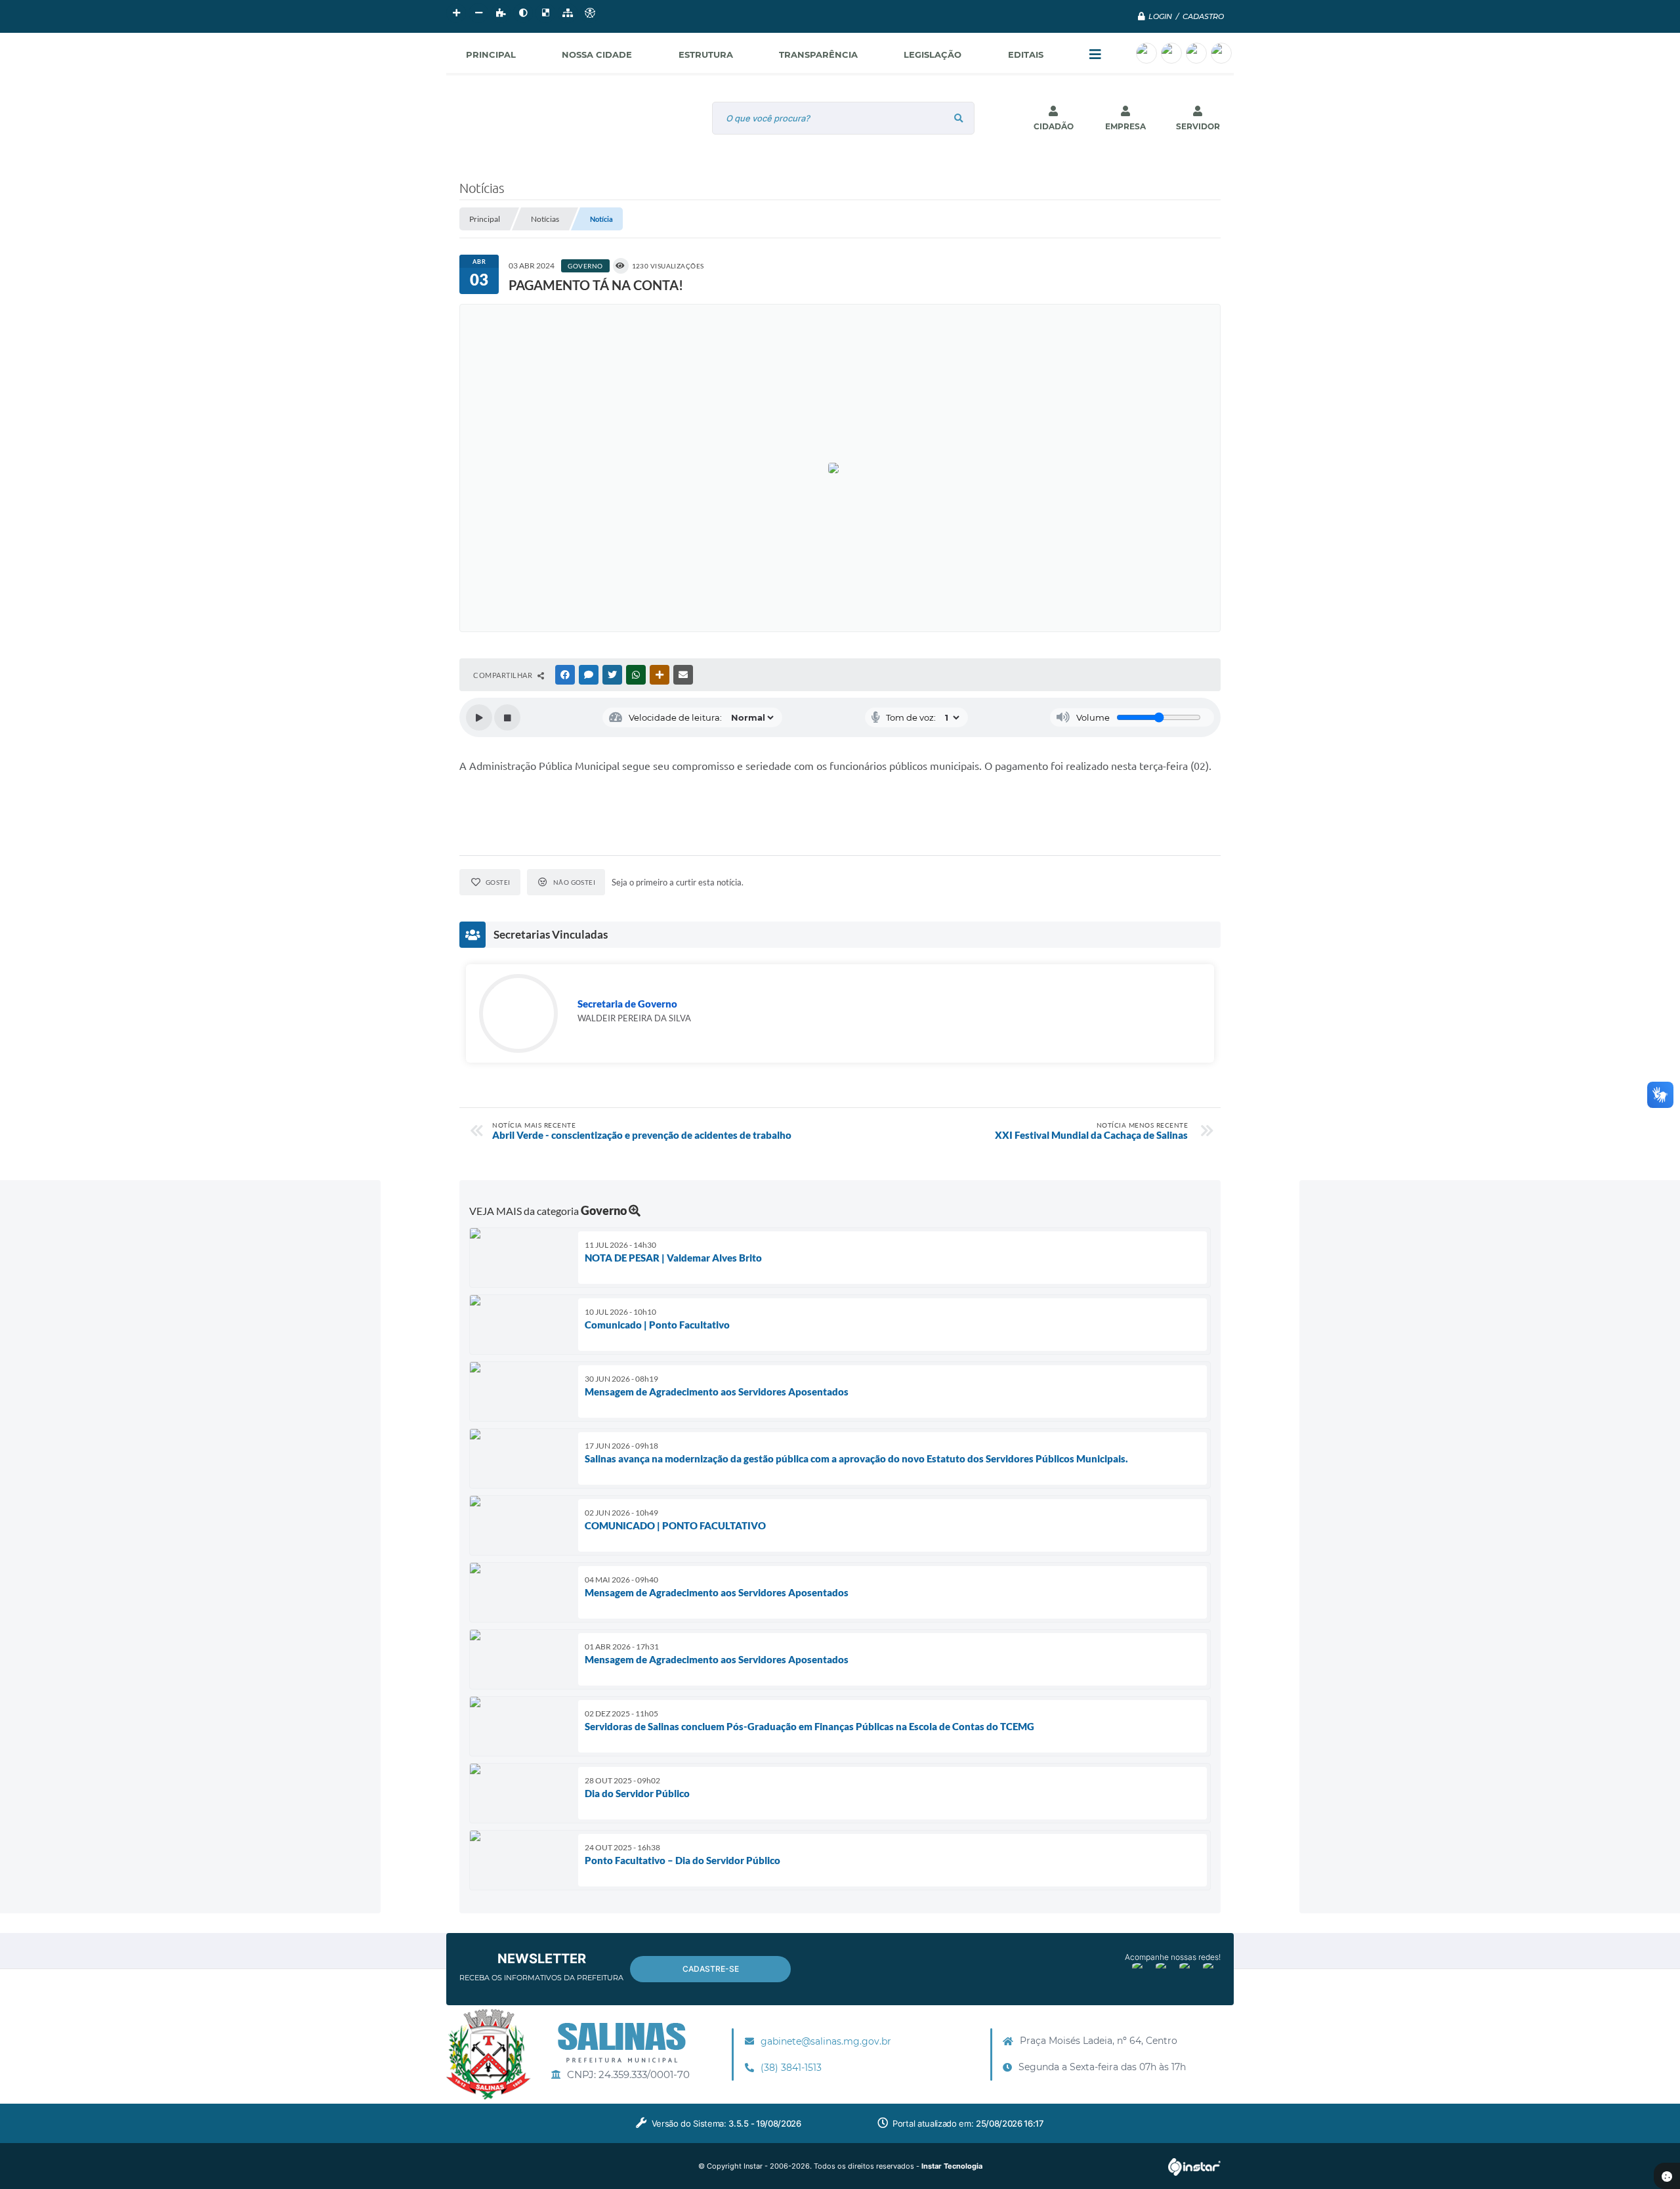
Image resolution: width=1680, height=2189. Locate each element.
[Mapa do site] (568, 13)
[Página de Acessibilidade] (590, 13)
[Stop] (507, 717)
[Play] (479, 717)
